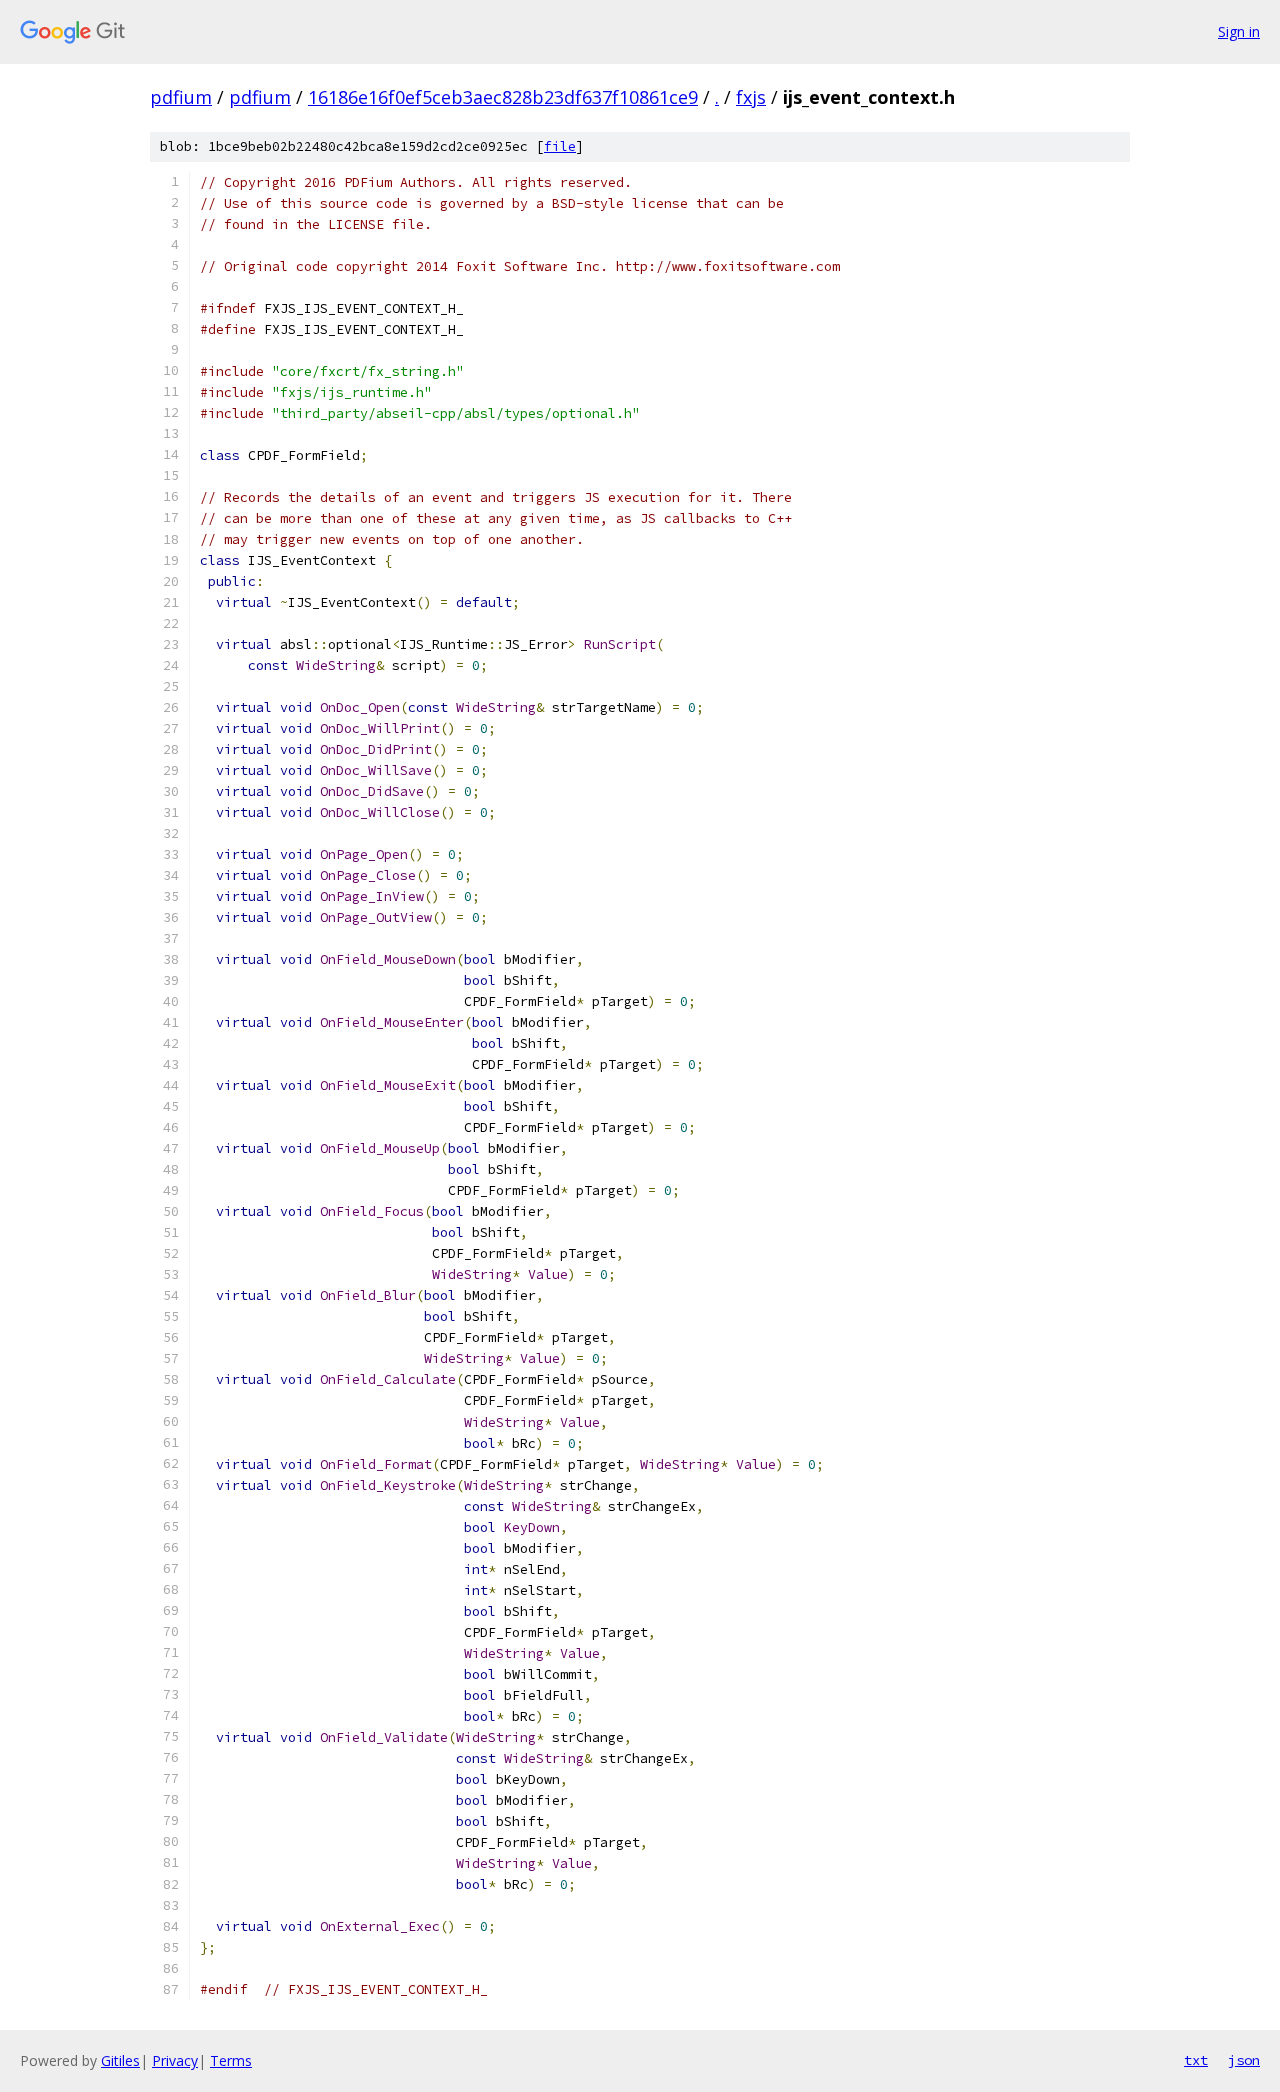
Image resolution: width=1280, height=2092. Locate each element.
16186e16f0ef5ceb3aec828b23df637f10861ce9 (503, 97)
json (1244, 2060)
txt (1196, 2060)
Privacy (175, 2060)
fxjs (751, 97)
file (560, 146)
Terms (231, 2060)
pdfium (181, 97)
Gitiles (120, 2060)
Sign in (1239, 31)
